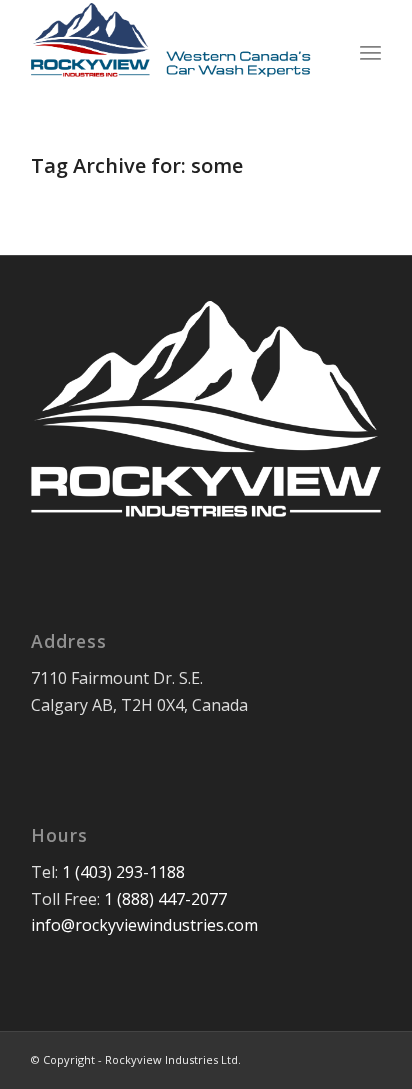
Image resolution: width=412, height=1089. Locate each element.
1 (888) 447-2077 (165, 899)
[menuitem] (370, 40)
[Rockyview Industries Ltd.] (171, 40)
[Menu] (370, 40)
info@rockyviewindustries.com (144, 925)
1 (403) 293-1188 (123, 872)
